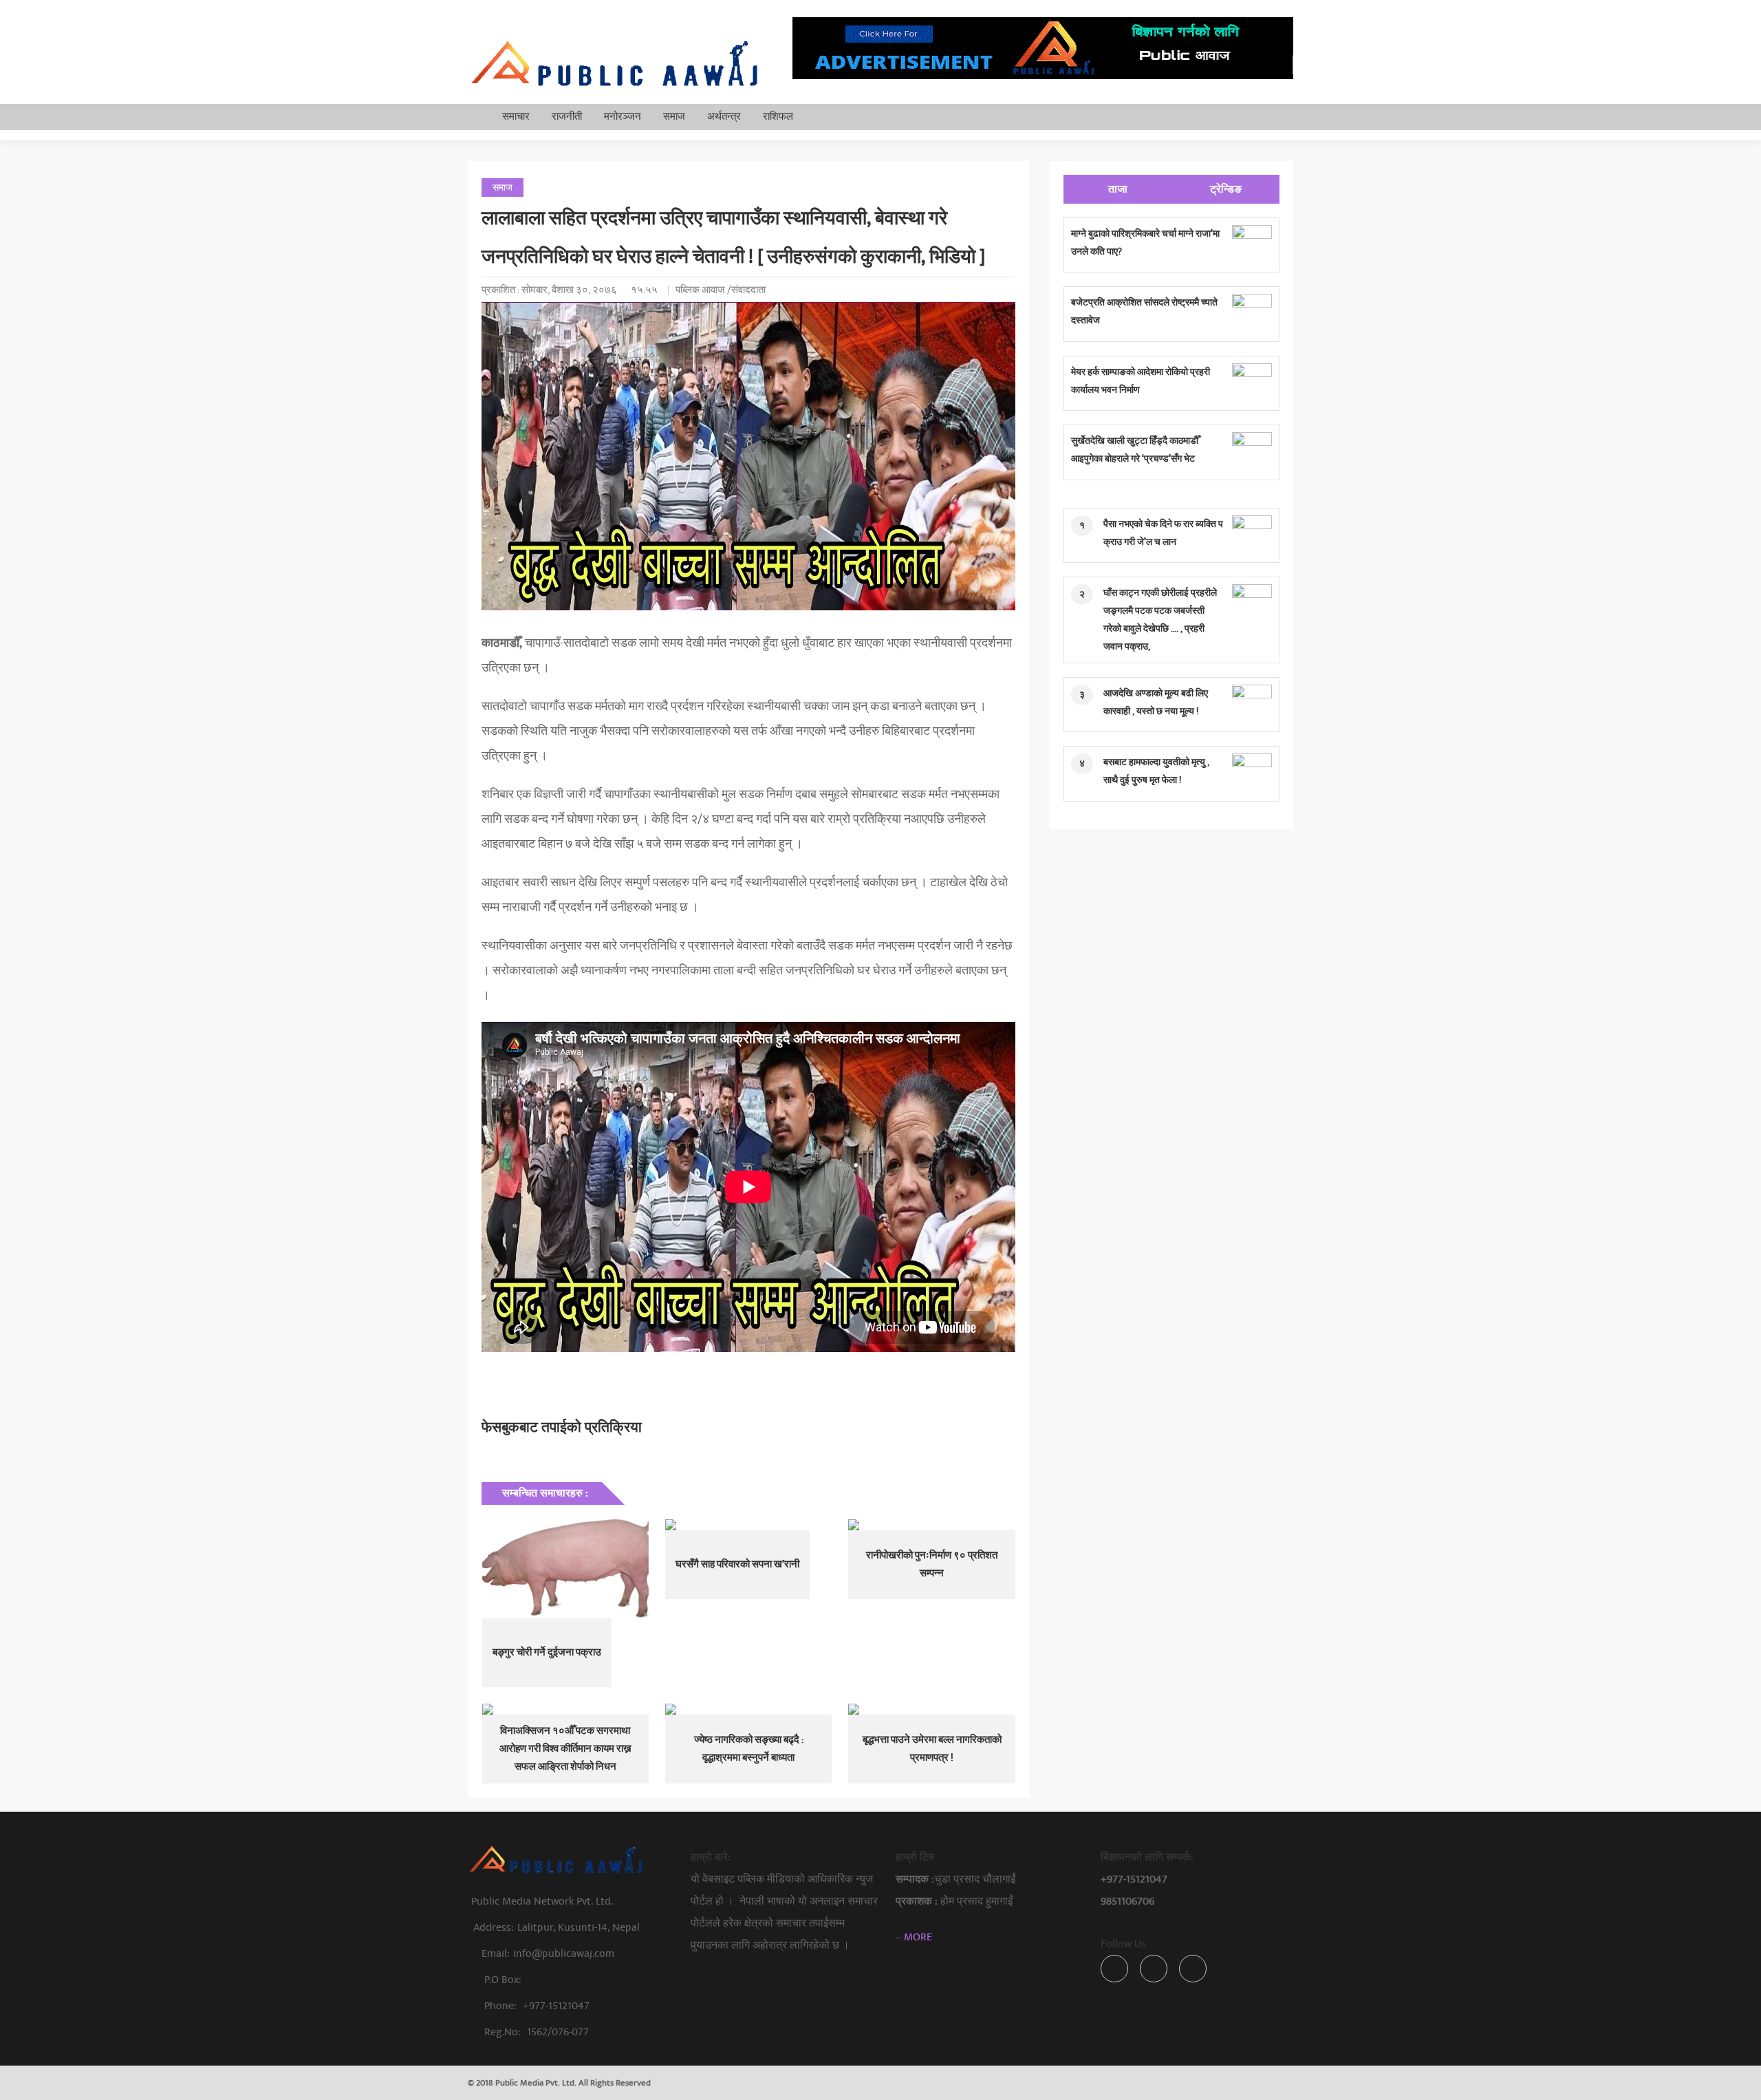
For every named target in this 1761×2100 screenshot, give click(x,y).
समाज (674, 117)
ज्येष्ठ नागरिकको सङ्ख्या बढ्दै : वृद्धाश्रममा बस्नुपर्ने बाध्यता (749, 1749)
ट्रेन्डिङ (1226, 189)
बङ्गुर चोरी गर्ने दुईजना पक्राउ (547, 1652)
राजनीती (567, 117)
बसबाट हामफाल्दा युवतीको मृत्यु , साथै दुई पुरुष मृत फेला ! (1156, 771)
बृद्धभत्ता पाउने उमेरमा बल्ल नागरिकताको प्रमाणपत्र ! (932, 1749)
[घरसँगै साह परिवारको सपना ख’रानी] (748, 1525)
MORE (918, 1937)
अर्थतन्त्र (724, 117)
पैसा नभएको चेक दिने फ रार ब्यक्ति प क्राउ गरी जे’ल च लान (1163, 533)
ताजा (1118, 189)
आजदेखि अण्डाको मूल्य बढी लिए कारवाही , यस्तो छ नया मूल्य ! (1156, 702)
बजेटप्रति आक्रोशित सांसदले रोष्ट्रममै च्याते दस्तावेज (1144, 311)
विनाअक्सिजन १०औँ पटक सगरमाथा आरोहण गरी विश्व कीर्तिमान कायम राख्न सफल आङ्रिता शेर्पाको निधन (565, 1749)
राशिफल (778, 117)
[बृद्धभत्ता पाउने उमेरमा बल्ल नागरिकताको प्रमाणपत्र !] (931, 1709)
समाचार (516, 117)
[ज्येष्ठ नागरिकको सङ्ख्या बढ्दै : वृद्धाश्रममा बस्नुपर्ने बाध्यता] (748, 1709)
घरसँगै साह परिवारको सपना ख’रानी (737, 1564)
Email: (548, 1953)
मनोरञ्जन (623, 117)
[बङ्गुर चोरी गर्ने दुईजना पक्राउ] (565, 1569)
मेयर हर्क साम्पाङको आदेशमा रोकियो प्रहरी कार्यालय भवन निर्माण (1141, 381)
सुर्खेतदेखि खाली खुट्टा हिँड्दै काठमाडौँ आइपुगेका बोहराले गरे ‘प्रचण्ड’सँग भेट (1135, 450)
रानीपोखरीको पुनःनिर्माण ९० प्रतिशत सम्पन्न (932, 1564)
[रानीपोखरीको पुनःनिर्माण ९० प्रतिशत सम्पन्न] (931, 1525)
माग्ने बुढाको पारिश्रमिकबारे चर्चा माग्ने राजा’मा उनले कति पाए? (1145, 243)
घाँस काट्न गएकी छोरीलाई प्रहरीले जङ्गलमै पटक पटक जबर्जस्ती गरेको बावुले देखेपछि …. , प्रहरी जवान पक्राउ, (1160, 620)
